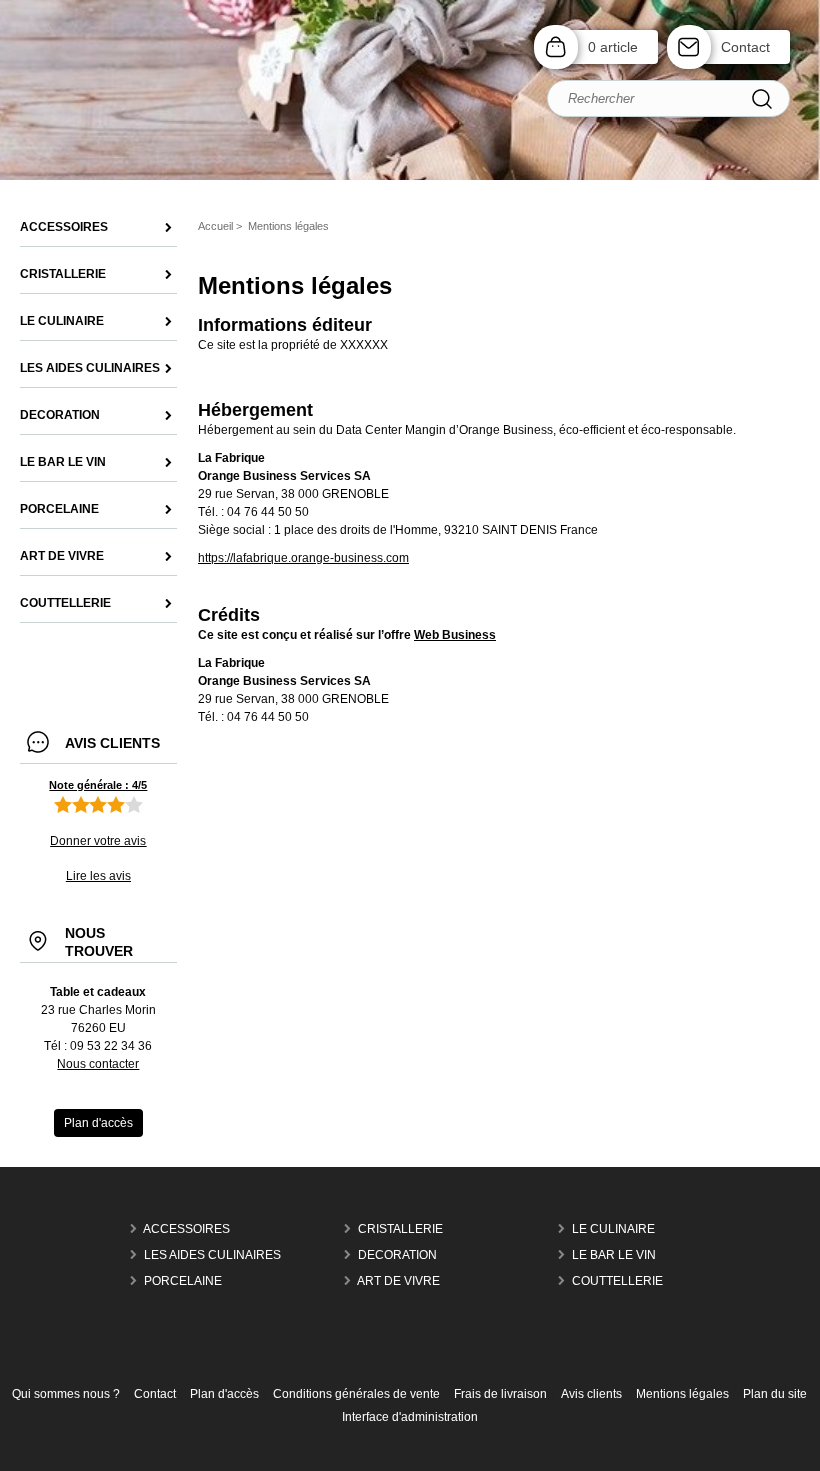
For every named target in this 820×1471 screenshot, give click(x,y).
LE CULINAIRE (613, 1229)
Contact (745, 47)
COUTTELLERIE (617, 1281)
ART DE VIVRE (398, 1281)
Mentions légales (682, 1394)
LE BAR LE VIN (614, 1255)
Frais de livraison (500, 1394)
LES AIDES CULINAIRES (212, 1255)
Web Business (455, 635)
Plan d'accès (224, 1394)
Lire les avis (98, 876)
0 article (613, 47)
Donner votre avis (98, 841)
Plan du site (775, 1394)
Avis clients (591, 1394)
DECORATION (397, 1255)
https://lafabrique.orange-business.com (303, 558)
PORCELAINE (183, 1281)
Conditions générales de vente (356, 1394)
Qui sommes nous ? (66, 1394)
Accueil (215, 226)
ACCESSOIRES (186, 1229)
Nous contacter (98, 1064)
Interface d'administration (410, 1417)
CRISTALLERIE (400, 1229)
